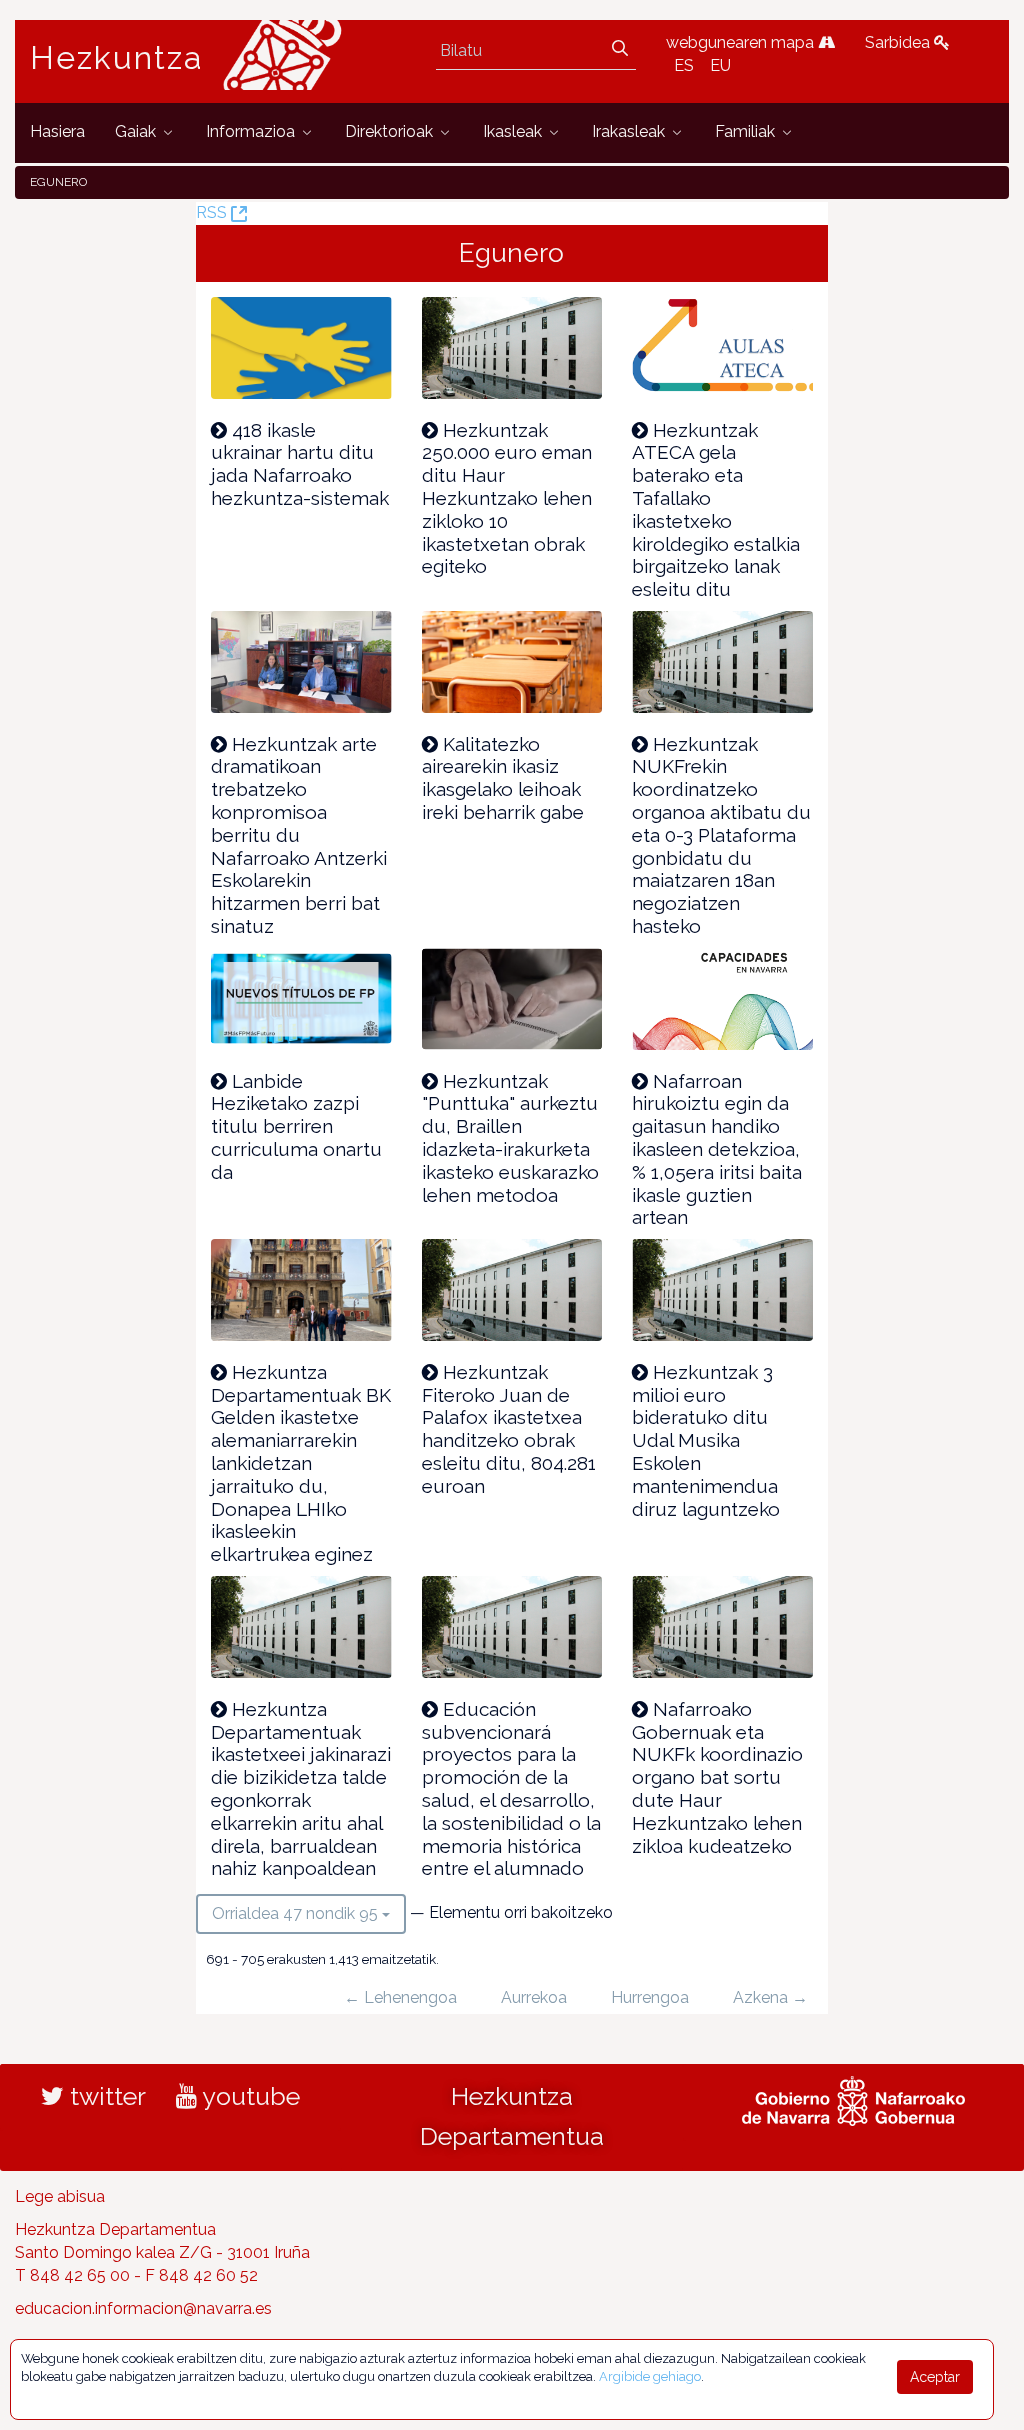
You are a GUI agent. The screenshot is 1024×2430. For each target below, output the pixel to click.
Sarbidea (899, 42)
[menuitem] (57, 132)
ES (684, 65)
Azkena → (770, 1997)
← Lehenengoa (400, 1997)
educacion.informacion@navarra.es (143, 2308)
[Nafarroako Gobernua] (853, 2099)
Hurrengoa (650, 1997)
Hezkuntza (117, 58)
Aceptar (935, 2377)
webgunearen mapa (742, 42)
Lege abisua (60, 2196)
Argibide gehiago (650, 2376)
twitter (105, 2096)
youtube (248, 2096)
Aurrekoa (534, 1997)
